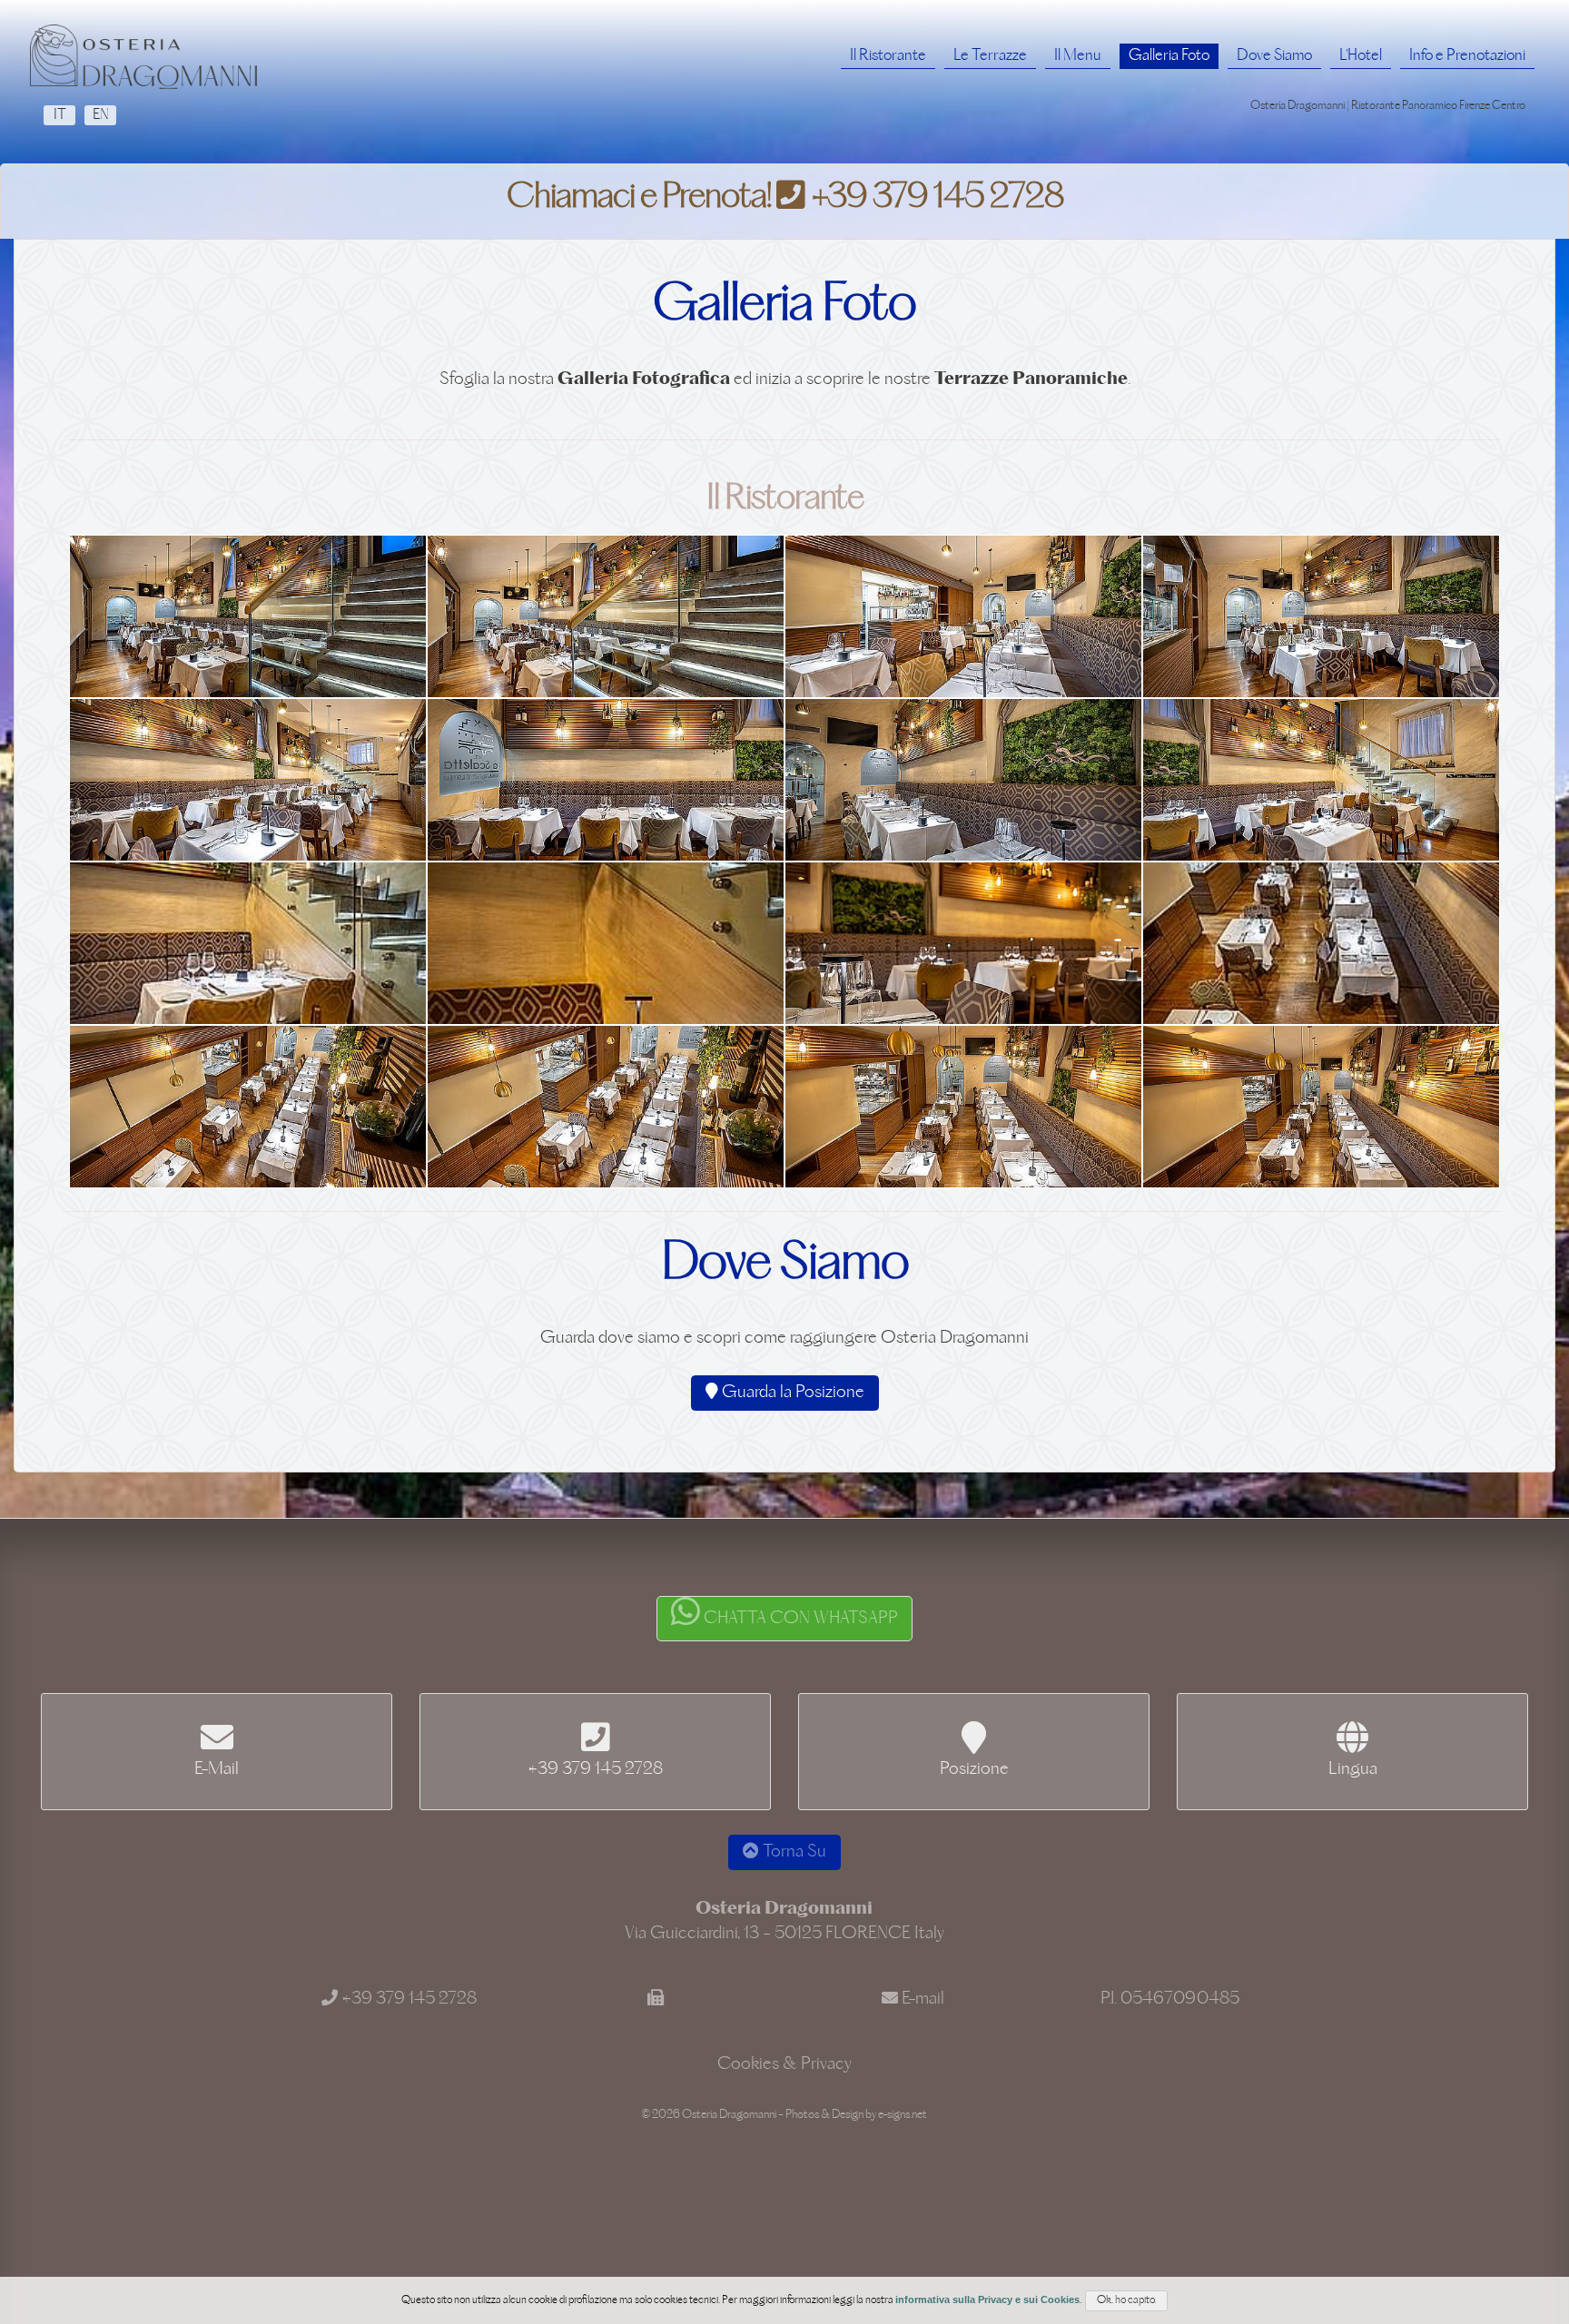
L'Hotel (1361, 55)
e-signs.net (903, 2114)
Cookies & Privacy (784, 2064)
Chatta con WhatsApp (799, 1619)
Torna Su (793, 1852)
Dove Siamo (1274, 55)
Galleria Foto (1169, 55)
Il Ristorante (888, 55)
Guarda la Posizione (791, 1393)
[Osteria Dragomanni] (248, 616)
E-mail (923, 1999)
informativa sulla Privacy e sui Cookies (987, 2299)
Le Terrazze (990, 55)
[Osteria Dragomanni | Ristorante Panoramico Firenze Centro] (143, 57)
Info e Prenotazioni (1467, 55)
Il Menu (1078, 55)
